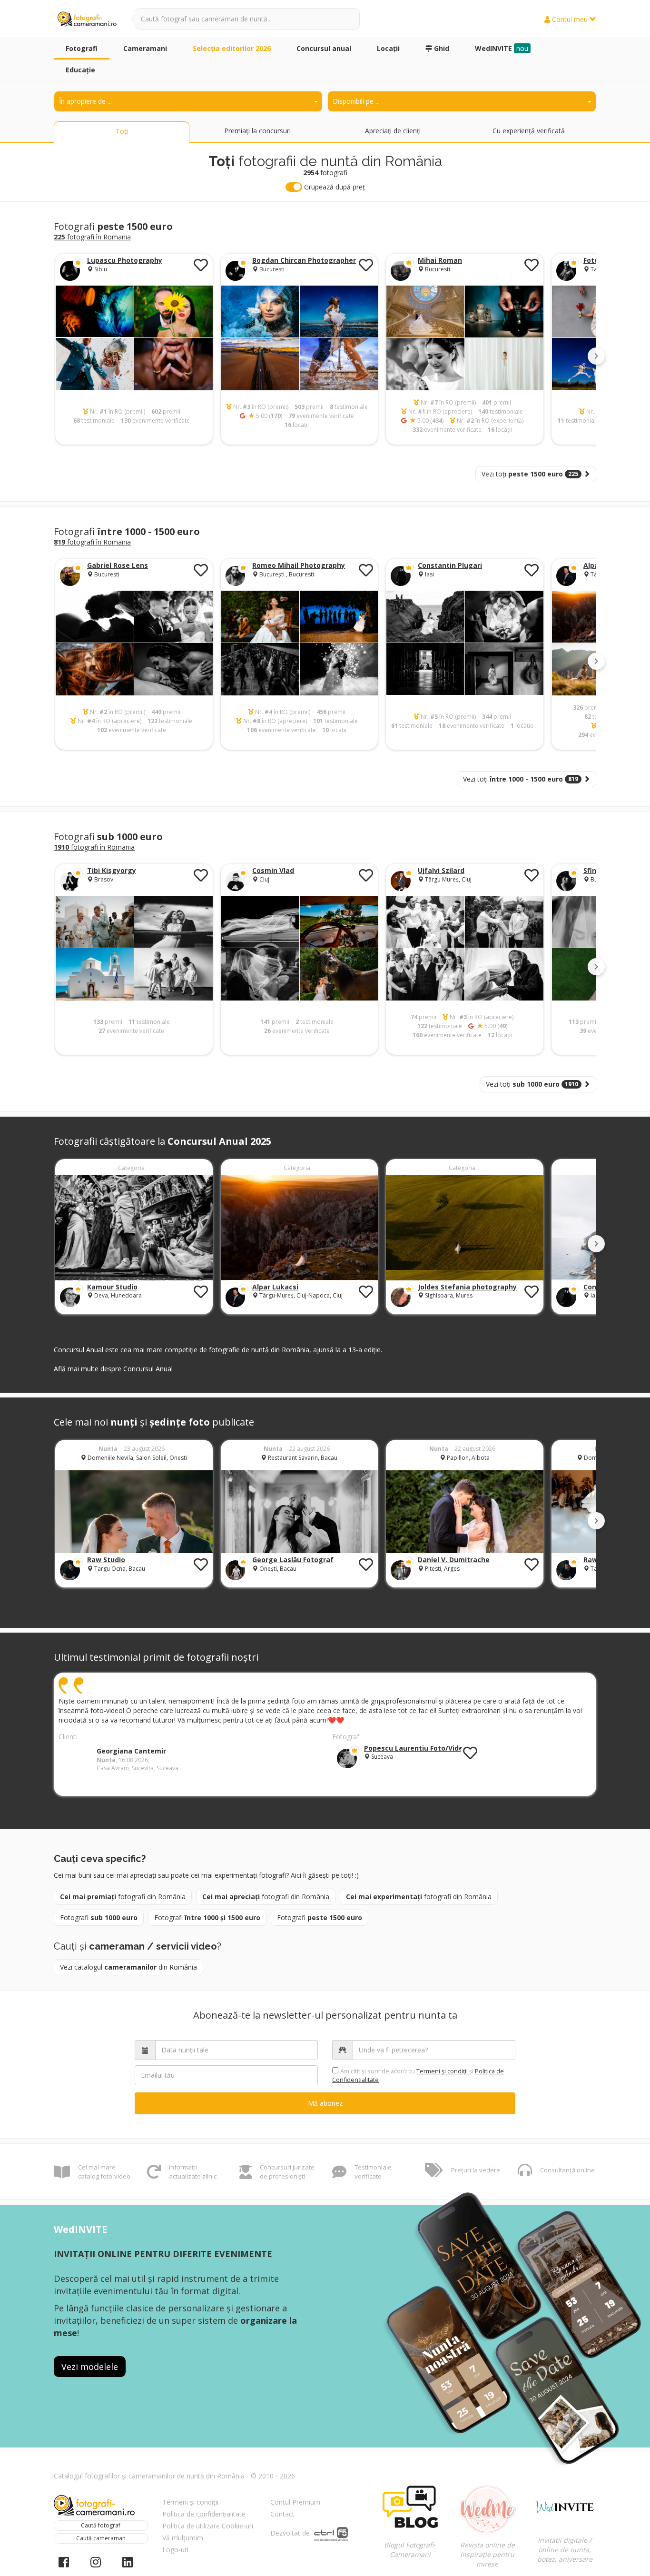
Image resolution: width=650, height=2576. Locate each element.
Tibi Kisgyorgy (112, 870)
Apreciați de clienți (393, 131)
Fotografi (99, 1917)
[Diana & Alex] (134, 1511)
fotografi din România (123, 1897)
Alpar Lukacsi (275, 1287)
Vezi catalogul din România (128, 1967)
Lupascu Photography (125, 260)
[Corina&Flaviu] (300, 1511)
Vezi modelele (90, 2367)
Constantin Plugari (450, 565)
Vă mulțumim (183, 2538)
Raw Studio (106, 1560)
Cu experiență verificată (529, 131)
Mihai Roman (440, 260)
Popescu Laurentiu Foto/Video (416, 1748)
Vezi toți (530, 474)
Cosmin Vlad (273, 870)
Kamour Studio (112, 1287)
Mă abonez (325, 2103)
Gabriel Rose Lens (118, 565)
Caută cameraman (101, 2538)
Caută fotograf (101, 2525)
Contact (282, 2514)
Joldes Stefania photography (467, 1287)
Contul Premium (295, 2502)
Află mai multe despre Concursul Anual (113, 1369)
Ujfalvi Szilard (441, 870)
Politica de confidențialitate (204, 2514)
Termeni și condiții (190, 2502)
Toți (122, 131)
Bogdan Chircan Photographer (304, 260)
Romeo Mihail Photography (299, 565)
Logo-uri (175, 2550)
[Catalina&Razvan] (465, 1511)
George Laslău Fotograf (293, 1560)
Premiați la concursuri (257, 131)
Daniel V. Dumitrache (454, 1560)
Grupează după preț (334, 187)
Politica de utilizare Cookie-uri (208, 2526)
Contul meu (570, 19)
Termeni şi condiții (442, 2071)
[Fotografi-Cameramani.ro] (87, 20)
